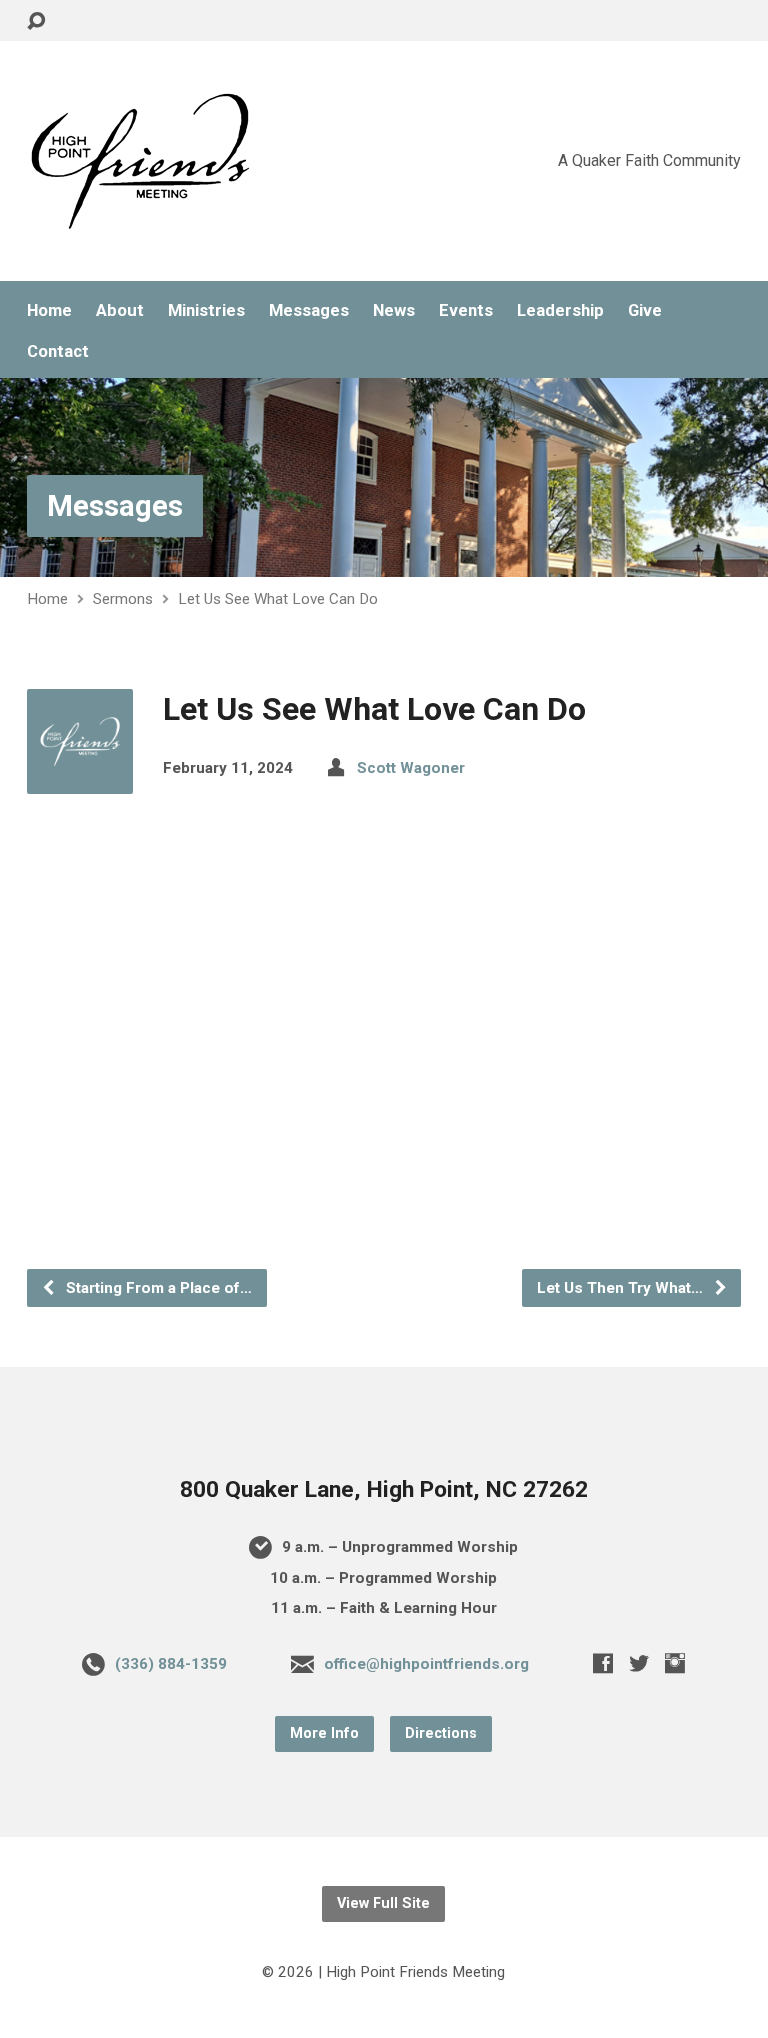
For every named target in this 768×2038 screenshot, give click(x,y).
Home (49, 310)
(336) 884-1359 (171, 1664)
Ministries (206, 310)
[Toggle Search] (36, 21)
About (120, 310)
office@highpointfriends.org (426, 1664)
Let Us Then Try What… (622, 1288)
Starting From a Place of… (157, 1288)
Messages (309, 310)
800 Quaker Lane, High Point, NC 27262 (384, 1489)
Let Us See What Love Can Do (278, 599)
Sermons (123, 599)
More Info (324, 1733)
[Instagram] (675, 1663)
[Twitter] (639, 1663)
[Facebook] (603, 1663)
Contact (58, 351)
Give (645, 310)
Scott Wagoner (411, 768)
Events (466, 310)
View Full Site (383, 1903)
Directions (441, 1733)
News (394, 310)
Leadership (560, 310)
